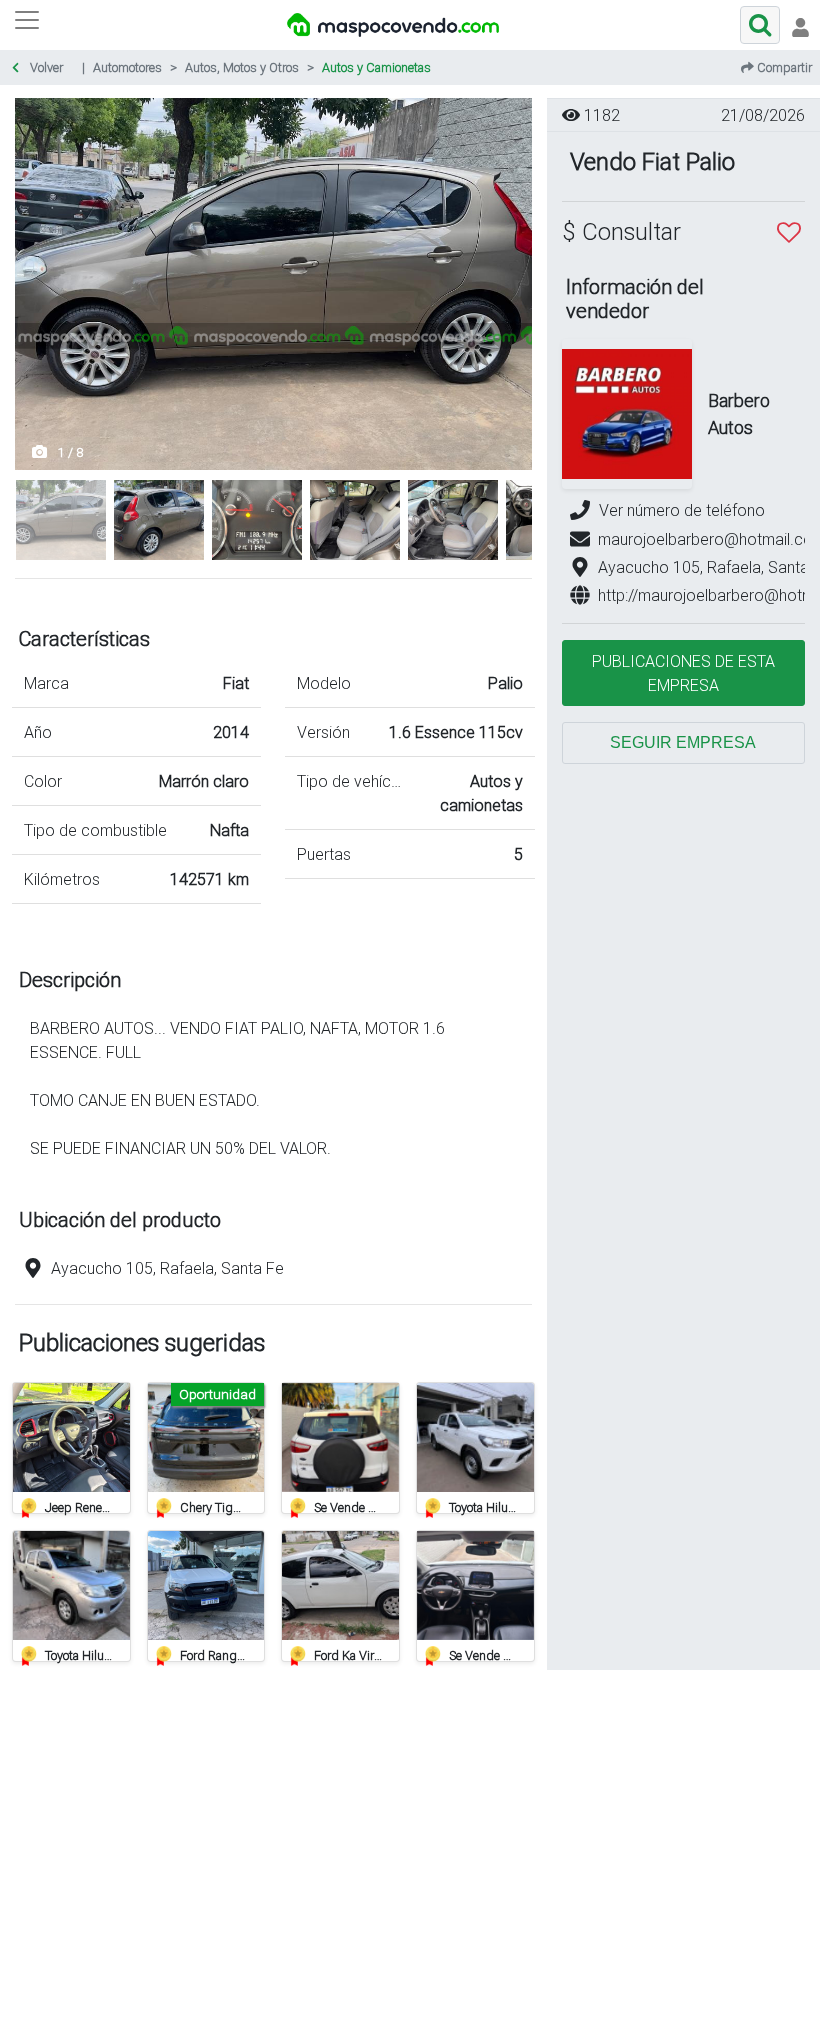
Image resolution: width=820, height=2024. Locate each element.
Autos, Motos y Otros (242, 67)
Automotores (127, 67)
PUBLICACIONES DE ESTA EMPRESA (683, 673)
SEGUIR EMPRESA (683, 742)
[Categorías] (27, 25)
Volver (45, 67)
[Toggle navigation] (800, 25)
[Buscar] (760, 25)
